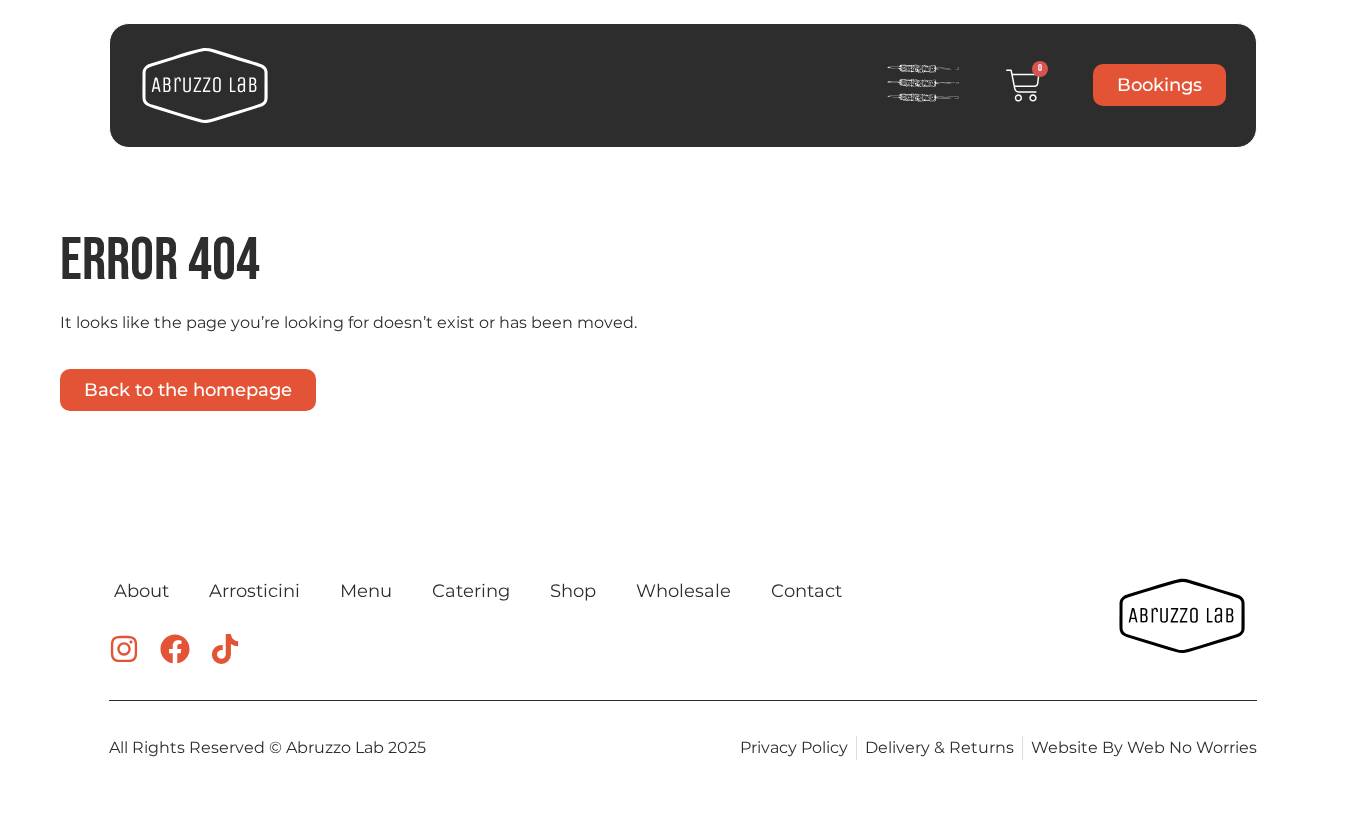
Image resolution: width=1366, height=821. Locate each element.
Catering (471, 591)
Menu (366, 591)
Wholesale (683, 591)
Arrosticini (254, 591)
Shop (573, 591)
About (141, 591)
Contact (806, 591)
